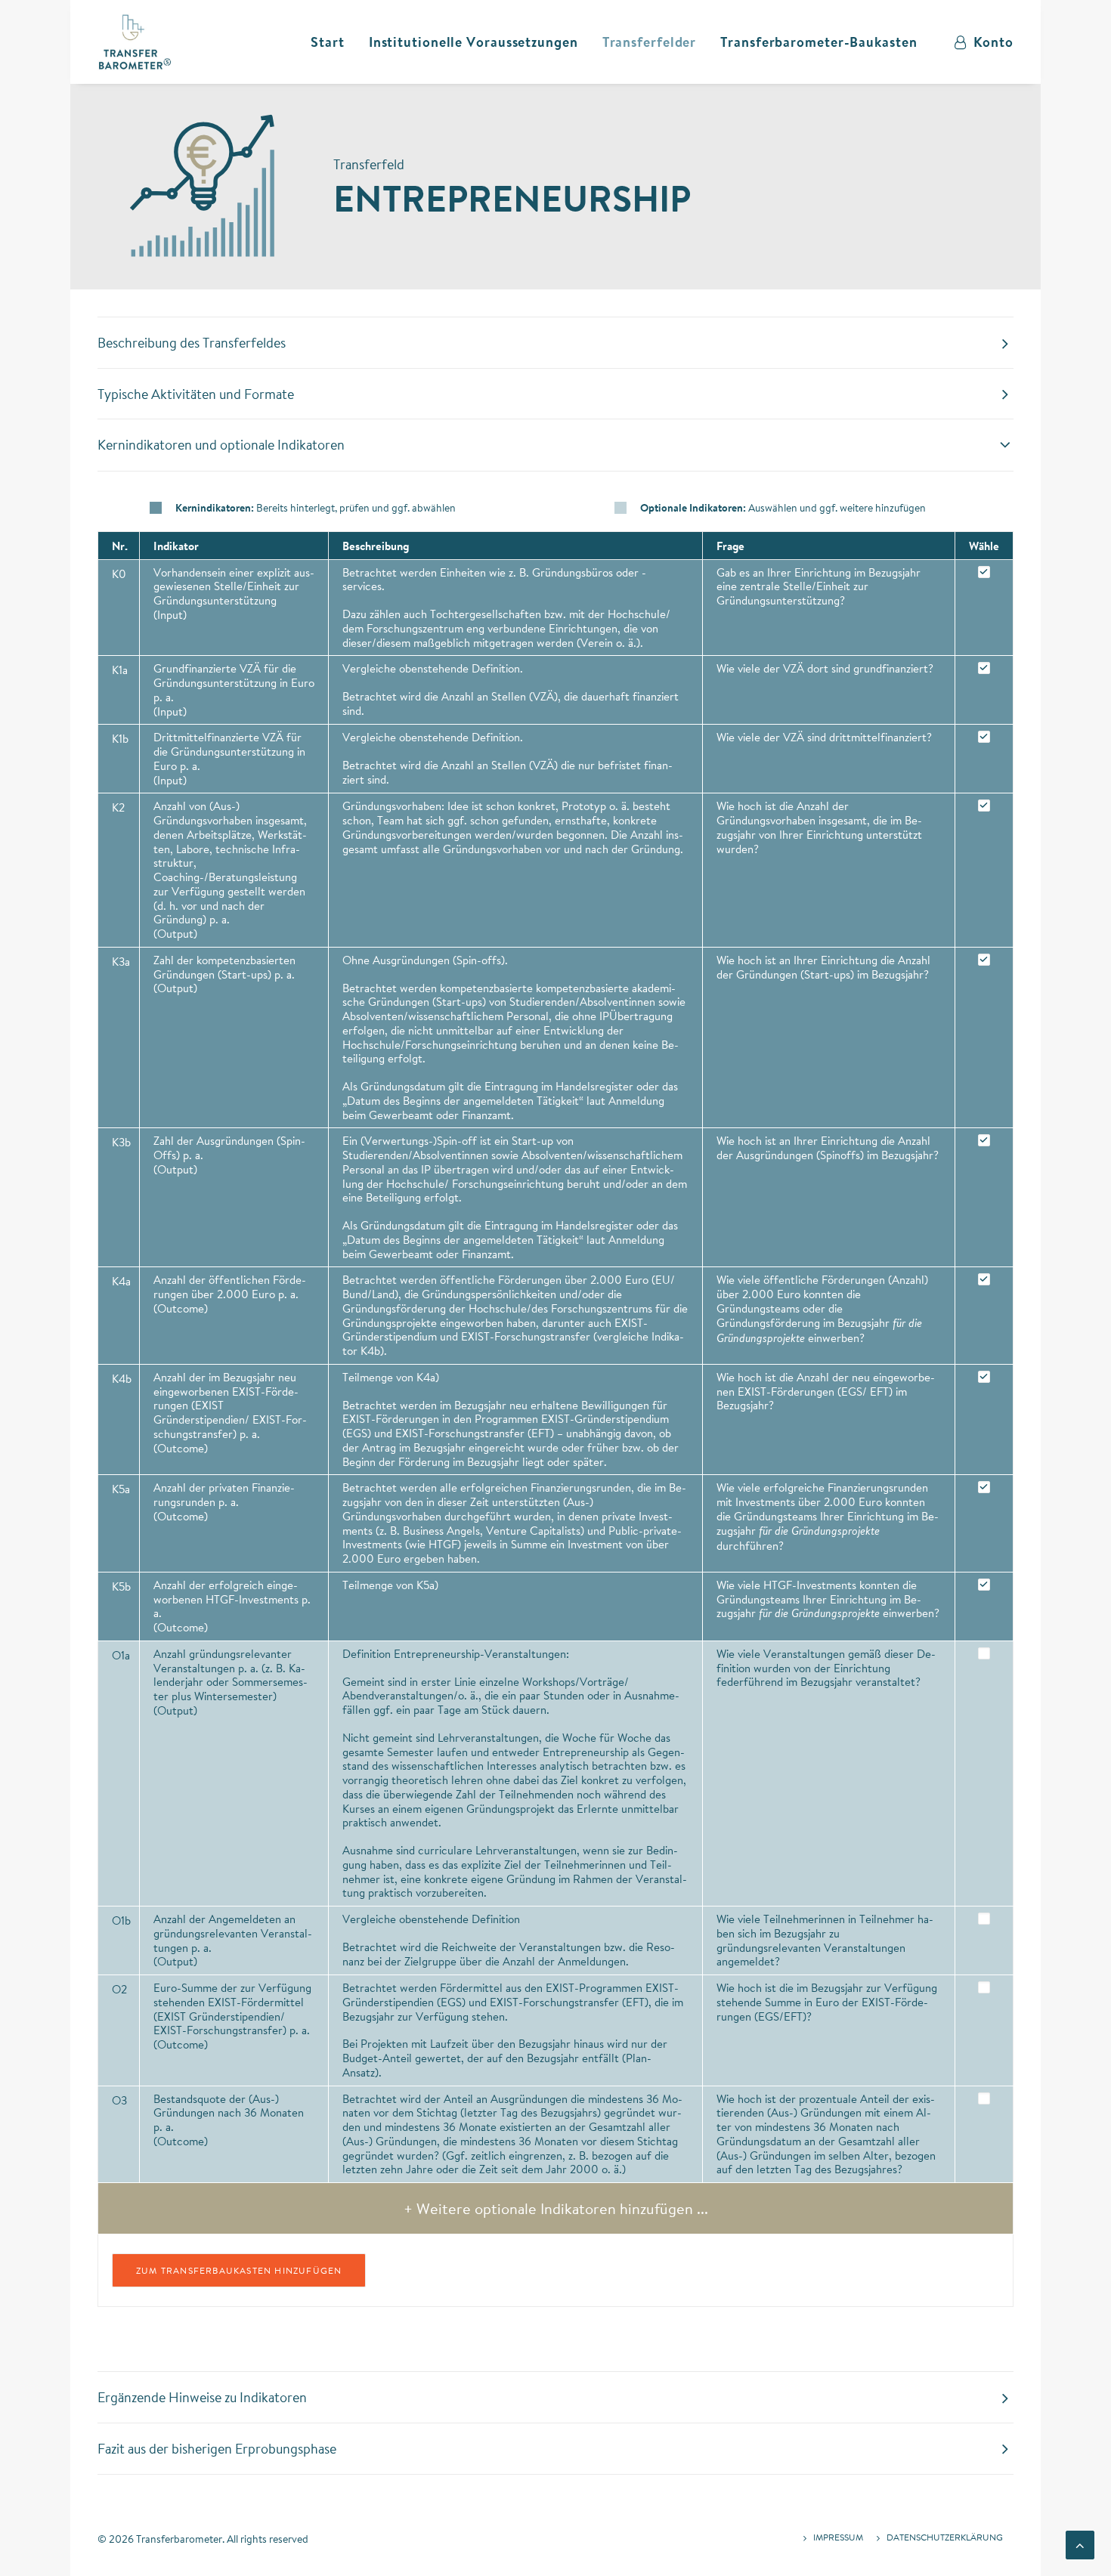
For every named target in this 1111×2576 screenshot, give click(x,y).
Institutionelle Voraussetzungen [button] (473, 42)
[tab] (555, 343)
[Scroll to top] (1080, 2543)
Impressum (838, 2537)
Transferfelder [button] (650, 42)
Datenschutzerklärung (945, 2537)
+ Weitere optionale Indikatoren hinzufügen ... (556, 2208)
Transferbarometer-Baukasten (819, 42)
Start (328, 42)
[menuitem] (328, 42)
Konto (993, 42)
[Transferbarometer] (135, 42)
